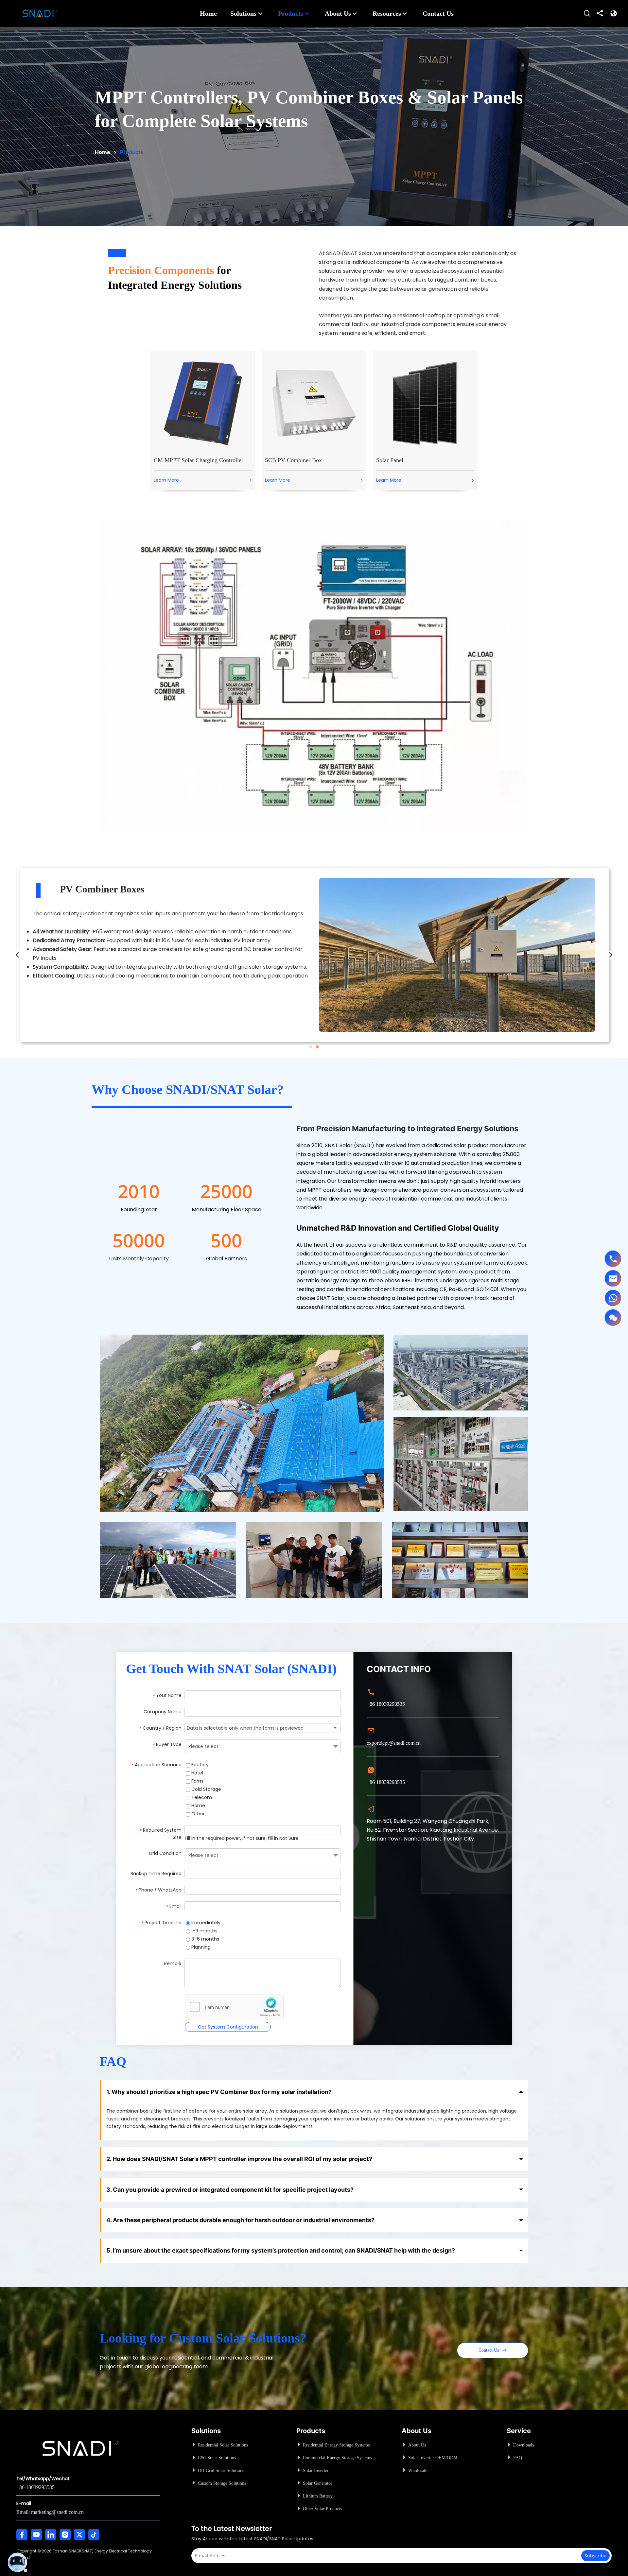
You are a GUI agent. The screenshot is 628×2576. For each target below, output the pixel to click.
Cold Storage (206, 1789)
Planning (200, 1947)
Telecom (201, 1797)
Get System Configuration (228, 2027)
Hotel (197, 1773)
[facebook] (22, 2535)
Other (197, 1814)
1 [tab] (311, 1047)
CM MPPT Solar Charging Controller (199, 460)
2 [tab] (317, 1047)
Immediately (205, 1923)
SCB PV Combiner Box (293, 460)
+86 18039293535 (35, 2487)
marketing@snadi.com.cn (57, 2512)
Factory (199, 1765)
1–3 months (204, 1931)
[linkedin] (51, 2535)
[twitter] (79, 2535)
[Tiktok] (94, 2535)
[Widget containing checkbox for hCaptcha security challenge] (234, 2007)
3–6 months (205, 1939)
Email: (24, 2512)
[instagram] (65, 2535)
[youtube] (36, 2535)
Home (198, 1806)
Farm (197, 1781)
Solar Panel (390, 460)
